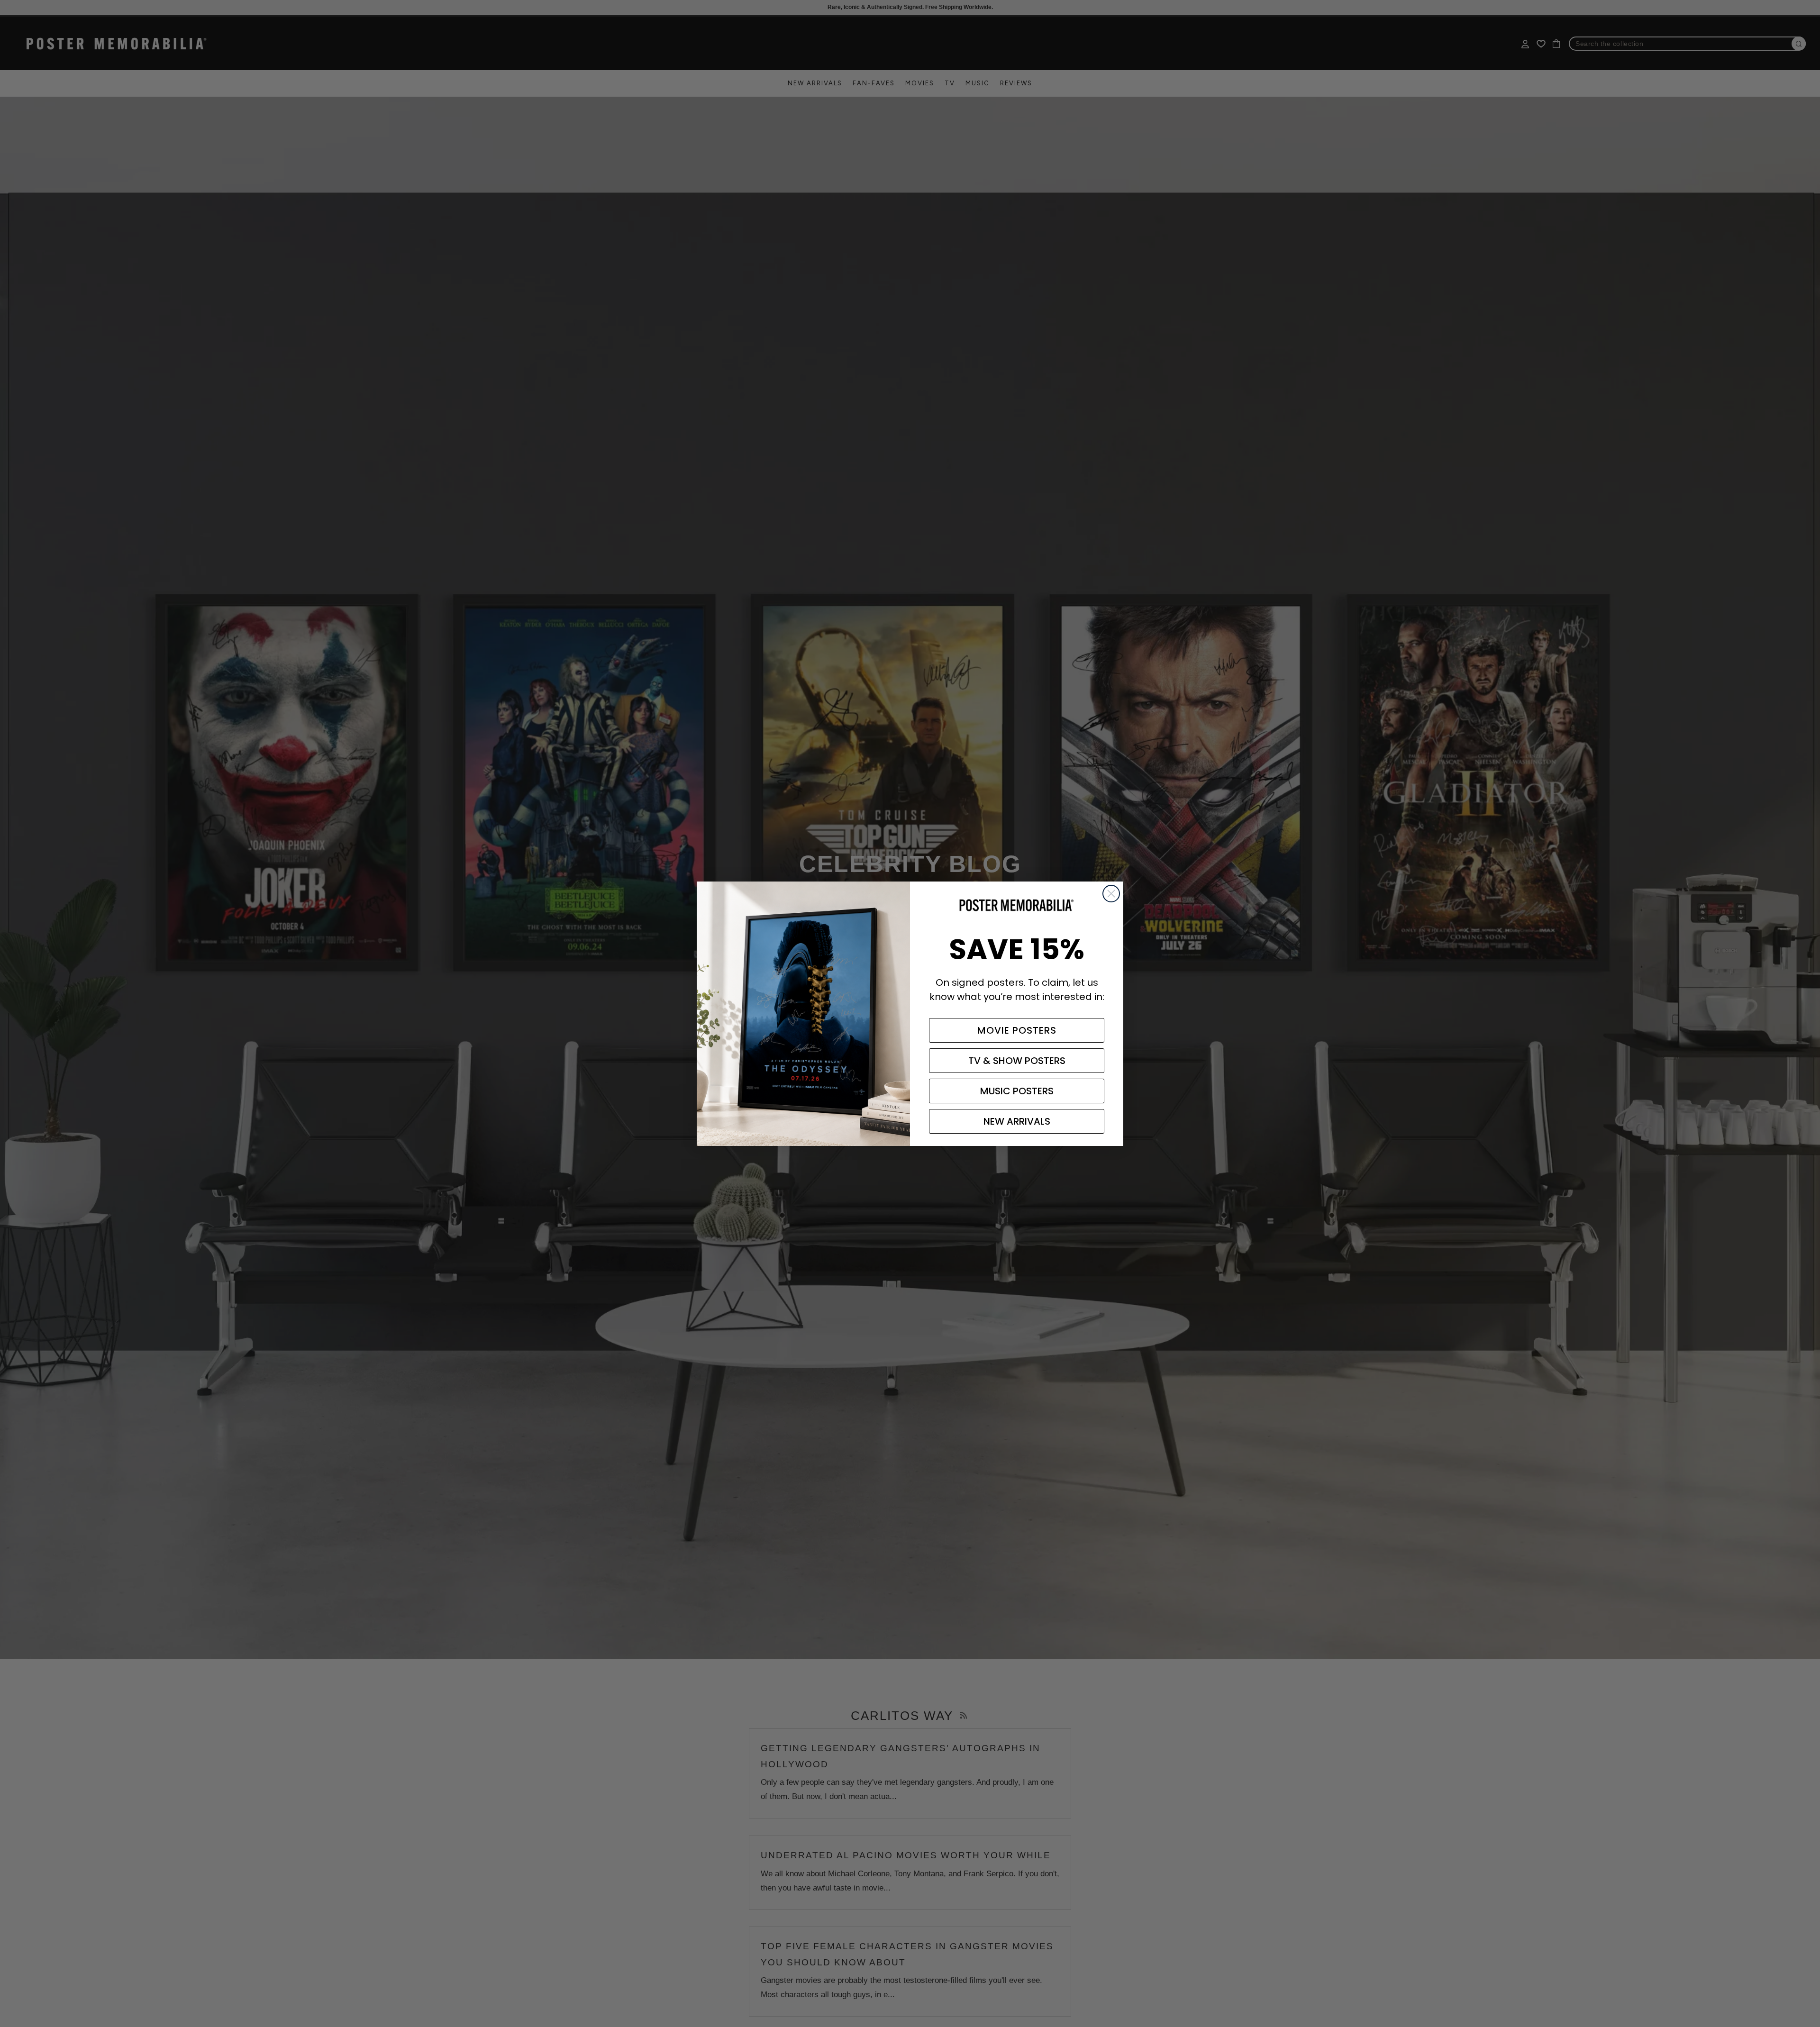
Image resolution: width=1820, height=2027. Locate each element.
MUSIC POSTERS (1017, 1091)
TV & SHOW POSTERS (1017, 1061)
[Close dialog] (1111, 894)
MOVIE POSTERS (1017, 1030)
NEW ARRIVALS (1017, 1121)
